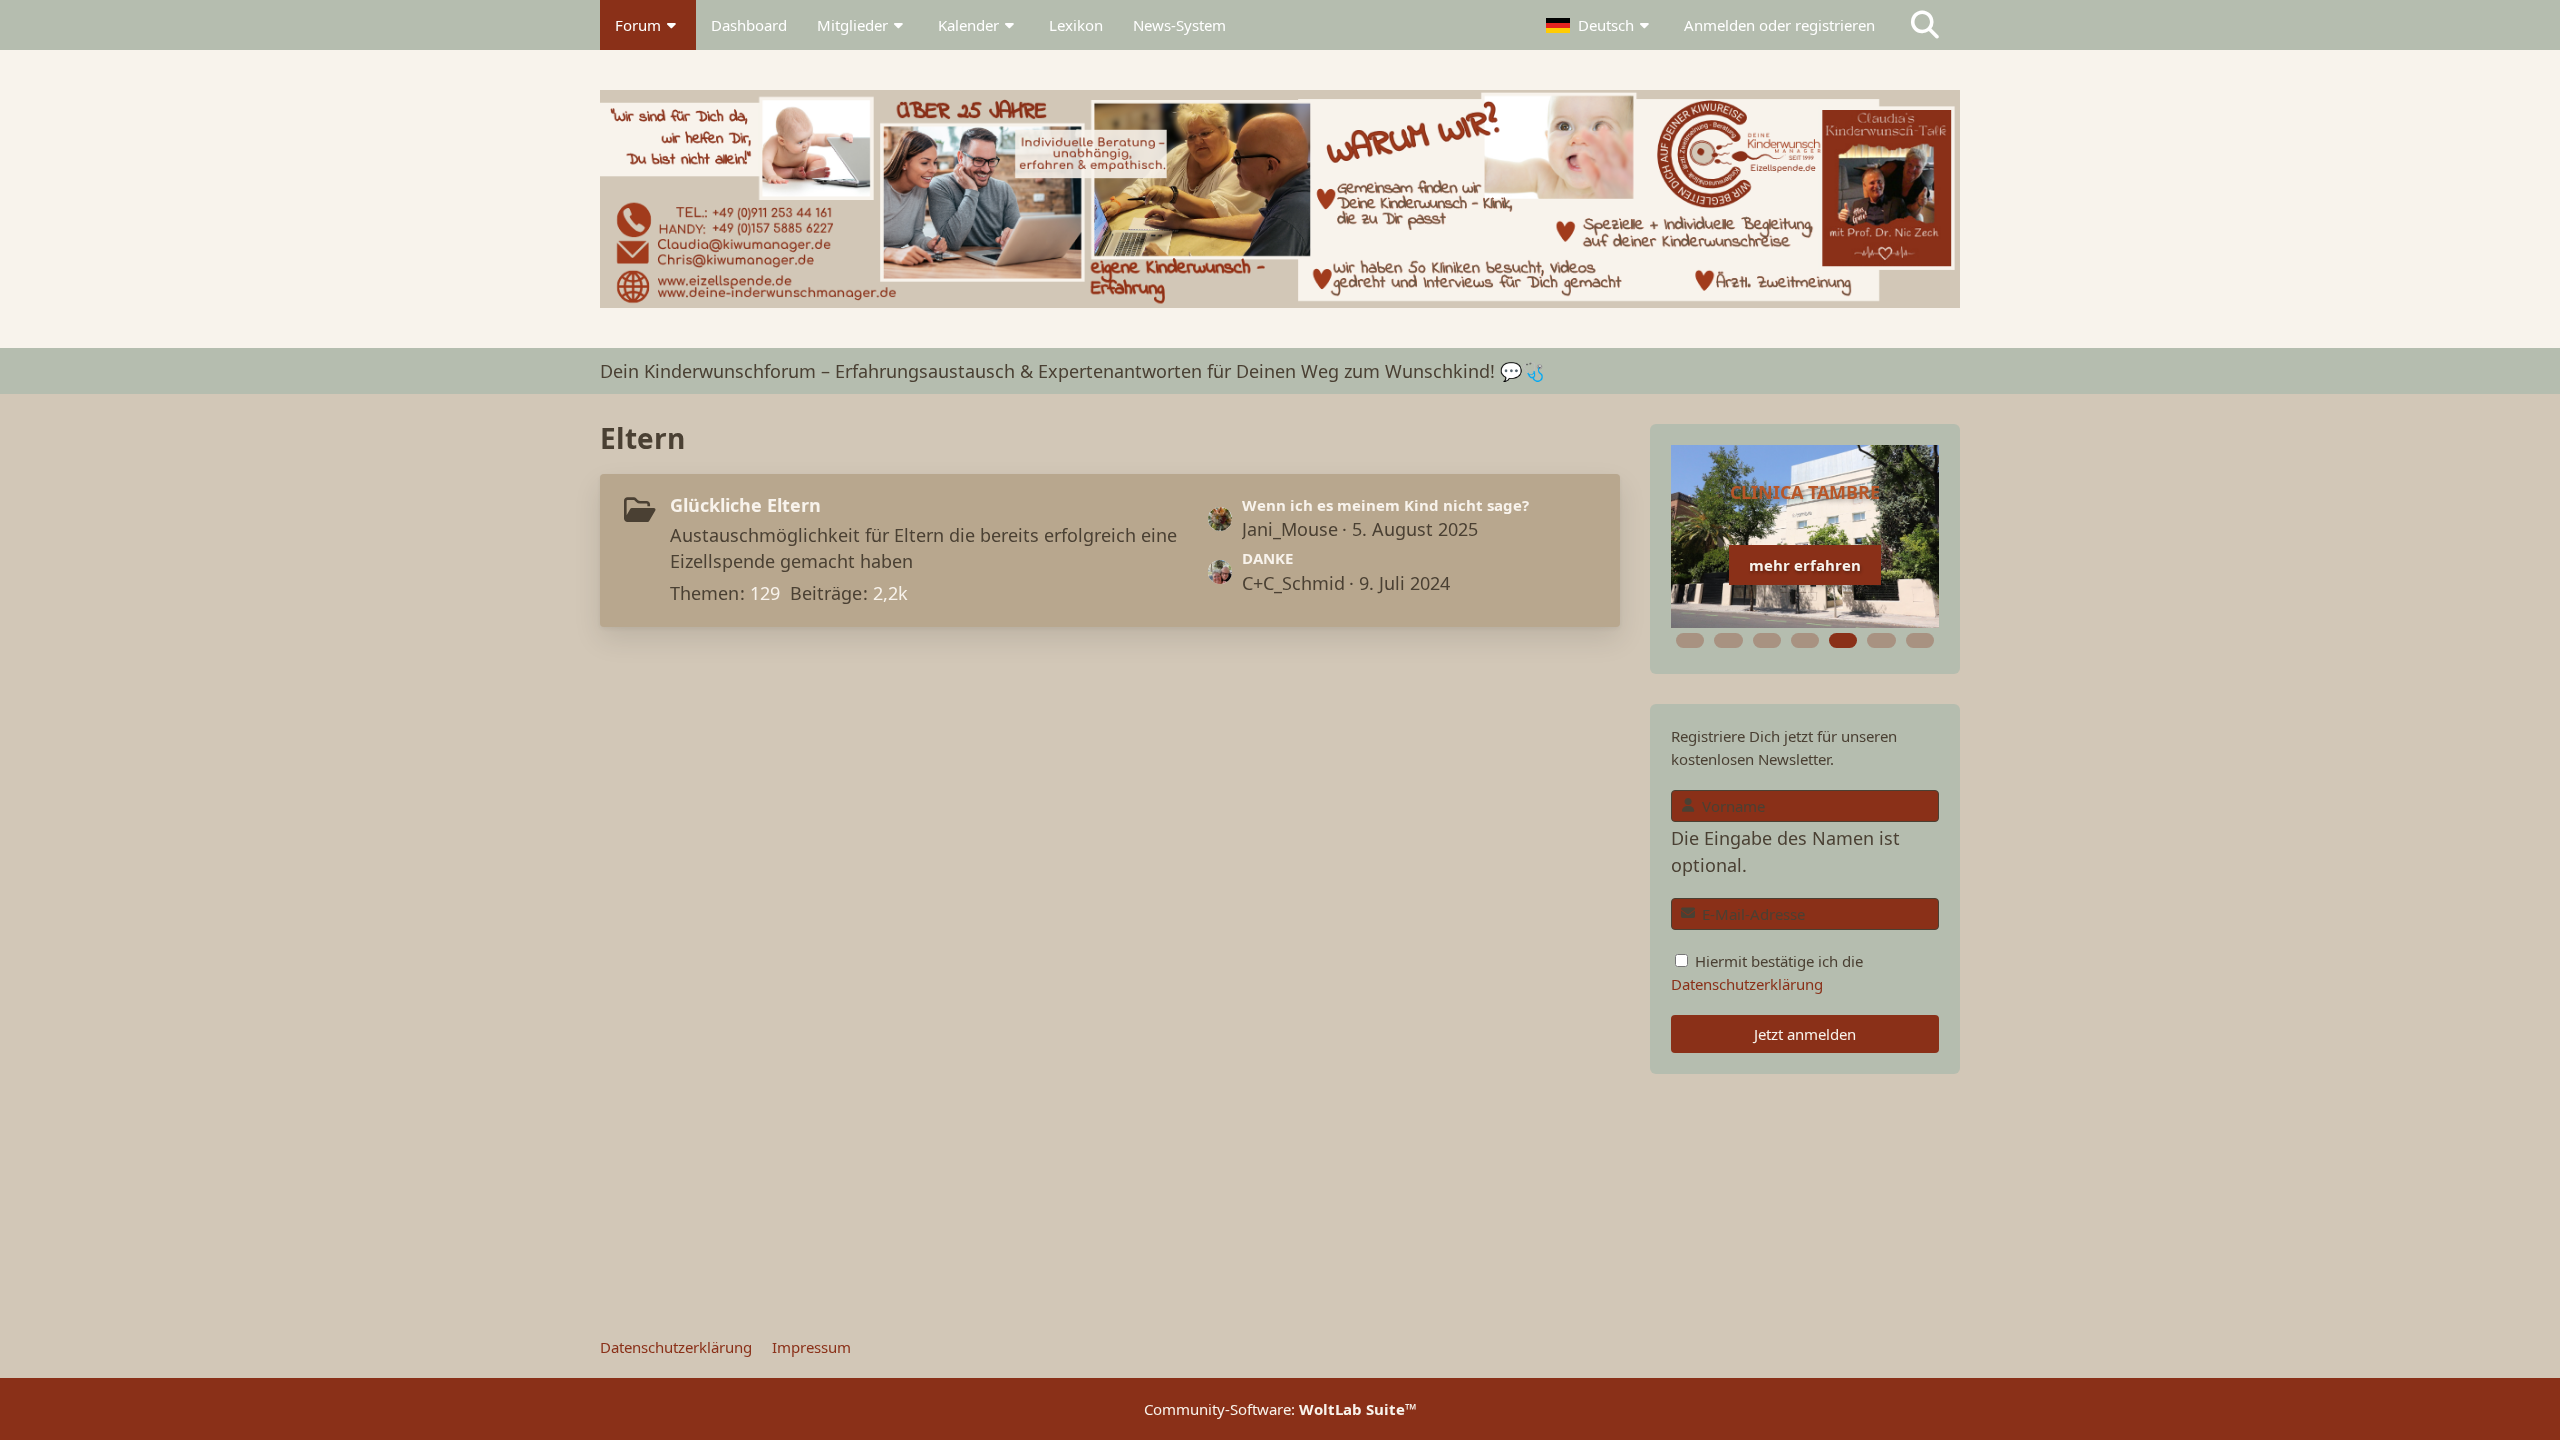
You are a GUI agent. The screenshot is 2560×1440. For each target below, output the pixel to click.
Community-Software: (1280, 1409)
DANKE (1267, 558)
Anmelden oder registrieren (1779, 25)
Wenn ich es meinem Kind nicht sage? (1385, 505)
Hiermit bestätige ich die (1767, 972)
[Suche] (1925, 25)
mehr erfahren (1805, 565)
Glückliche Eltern (745, 505)
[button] (1600, 25)
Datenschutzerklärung (1747, 984)
